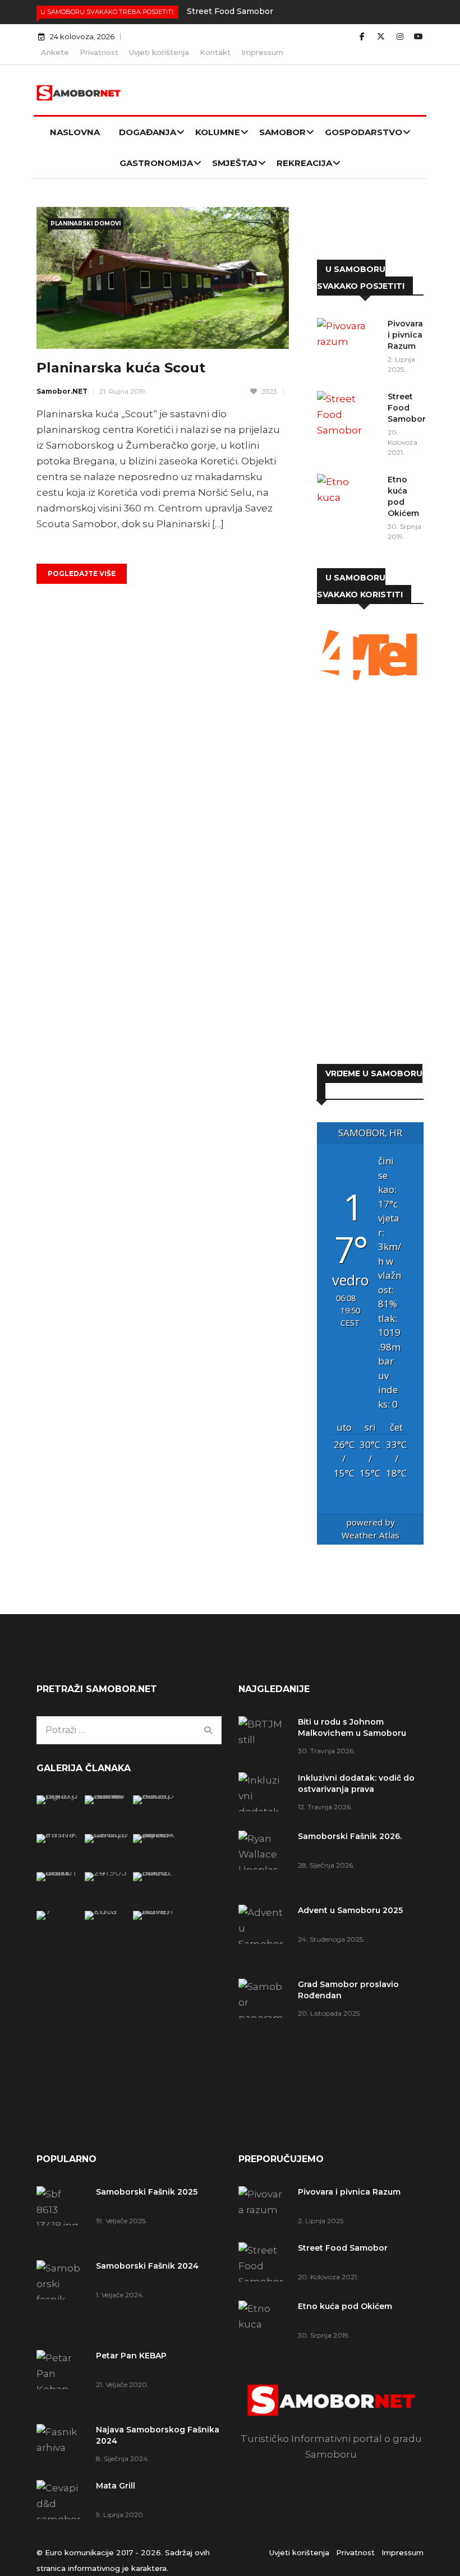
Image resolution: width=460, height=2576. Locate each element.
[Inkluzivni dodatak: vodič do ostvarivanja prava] (264, 1796)
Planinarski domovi (86, 224)
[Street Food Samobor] (348, 414)
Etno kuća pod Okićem (345, 2306)
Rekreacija (304, 163)
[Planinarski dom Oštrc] (58, 1872)
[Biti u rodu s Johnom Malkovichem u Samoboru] (264, 1736)
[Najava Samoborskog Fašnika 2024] (58, 1834)
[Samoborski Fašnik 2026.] (264, 1862)
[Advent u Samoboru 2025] (264, 1936)
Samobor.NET (62, 391)
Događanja (148, 132)
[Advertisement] (370, 874)
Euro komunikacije (79, 2552)
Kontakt (215, 52)
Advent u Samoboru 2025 (350, 1910)
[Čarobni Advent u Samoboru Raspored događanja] (155, 1834)
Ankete (55, 52)
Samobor (282, 132)
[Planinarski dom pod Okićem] (106, 1872)
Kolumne (218, 132)
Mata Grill (116, 2486)
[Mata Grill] (106, 1834)
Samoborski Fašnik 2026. (350, 1836)
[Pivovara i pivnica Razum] (348, 340)
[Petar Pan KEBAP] (155, 1795)
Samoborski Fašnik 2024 (147, 2266)
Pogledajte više (82, 573)
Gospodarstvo (364, 132)
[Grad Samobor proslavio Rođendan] (264, 2026)
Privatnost (99, 52)
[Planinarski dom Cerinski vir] (58, 1911)
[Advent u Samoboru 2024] (155, 1911)
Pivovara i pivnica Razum (405, 335)
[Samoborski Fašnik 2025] (58, 1795)
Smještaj (235, 163)
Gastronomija (156, 163)
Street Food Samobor (230, 11)
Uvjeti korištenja (159, 52)
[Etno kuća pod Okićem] (348, 496)
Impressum (262, 52)
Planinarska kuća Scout (121, 368)
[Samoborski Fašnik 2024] (106, 1795)
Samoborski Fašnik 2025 (147, 2192)
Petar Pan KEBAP (131, 2356)
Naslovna (75, 132)
